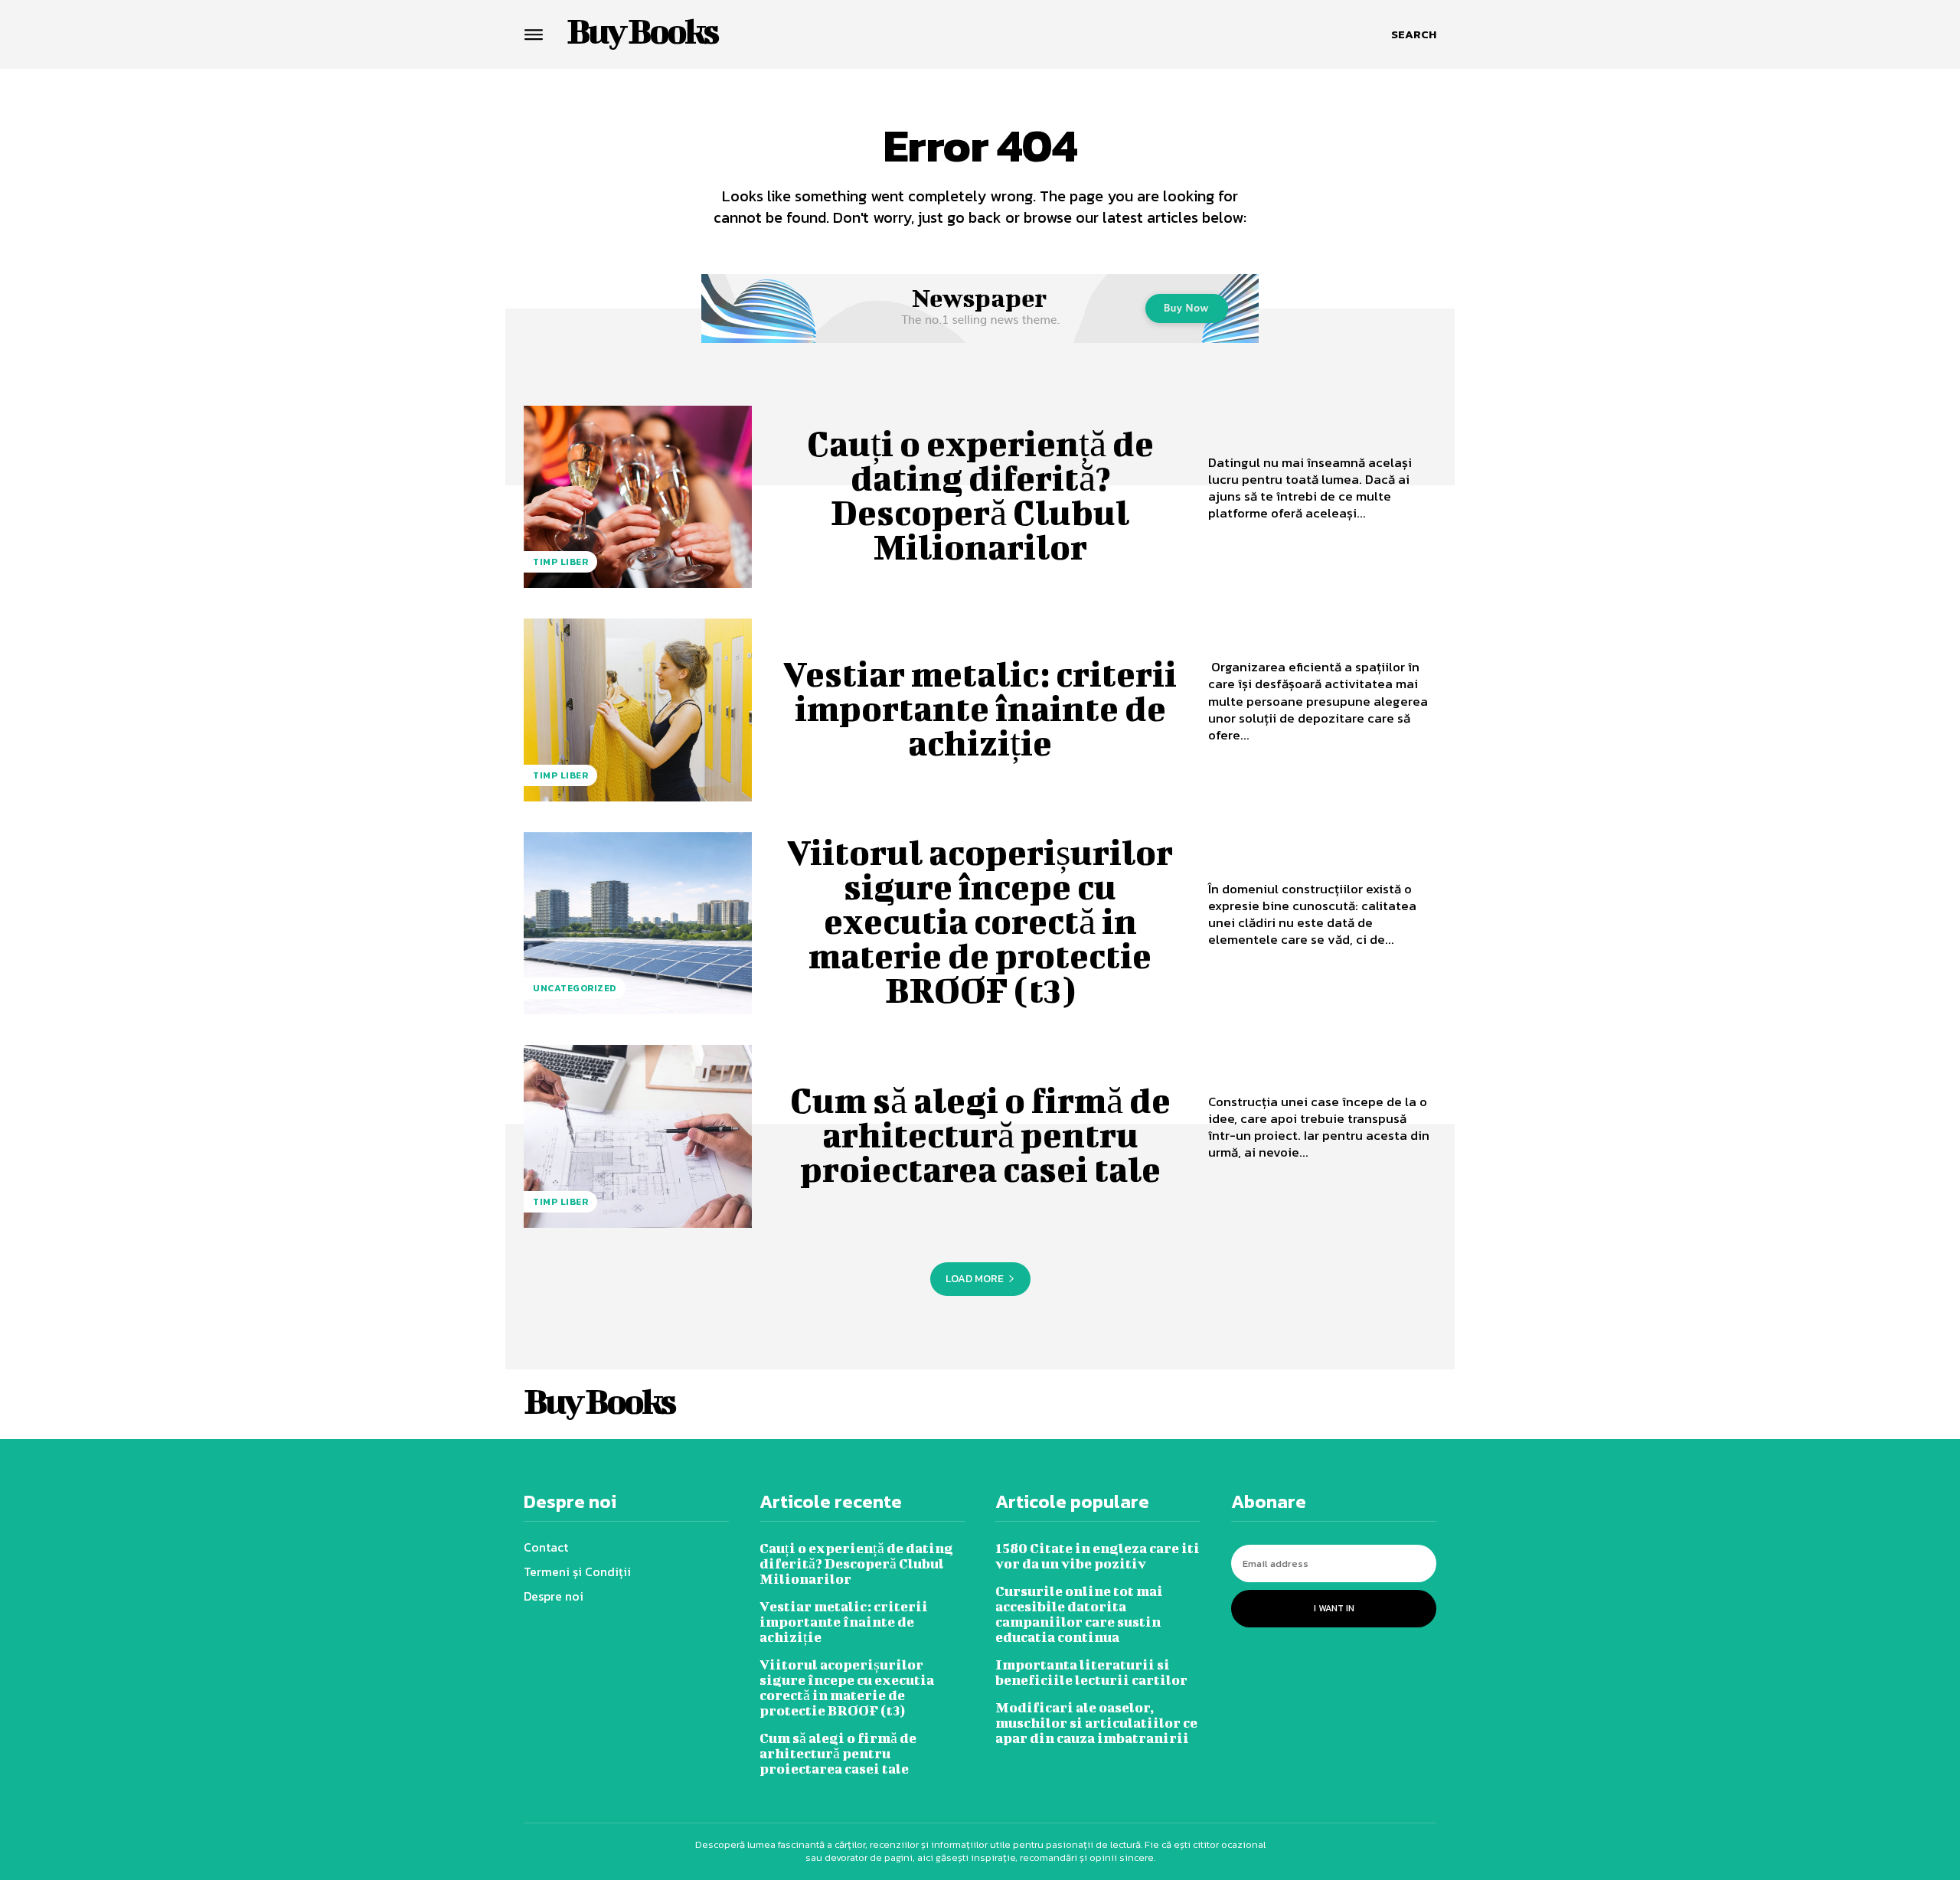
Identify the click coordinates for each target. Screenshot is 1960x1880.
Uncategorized (575, 988)
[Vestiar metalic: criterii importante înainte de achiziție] (638, 710)
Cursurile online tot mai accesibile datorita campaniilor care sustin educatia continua (1079, 1614)
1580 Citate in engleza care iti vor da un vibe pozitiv (1098, 1556)
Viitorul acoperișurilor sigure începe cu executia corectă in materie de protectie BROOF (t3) (980, 921)
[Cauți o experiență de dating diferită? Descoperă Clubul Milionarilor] (638, 497)
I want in (1334, 1608)
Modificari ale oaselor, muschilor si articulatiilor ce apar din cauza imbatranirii (1096, 1723)
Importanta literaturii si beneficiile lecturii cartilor (1091, 1672)
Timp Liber (560, 562)
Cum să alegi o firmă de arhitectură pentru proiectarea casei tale (980, 1134)
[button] (1414, 34)
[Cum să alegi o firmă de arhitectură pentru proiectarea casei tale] (638, 1136)
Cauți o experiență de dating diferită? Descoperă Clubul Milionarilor (980, 495)
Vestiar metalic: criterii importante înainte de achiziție (980, 708)
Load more (975, 1279)
